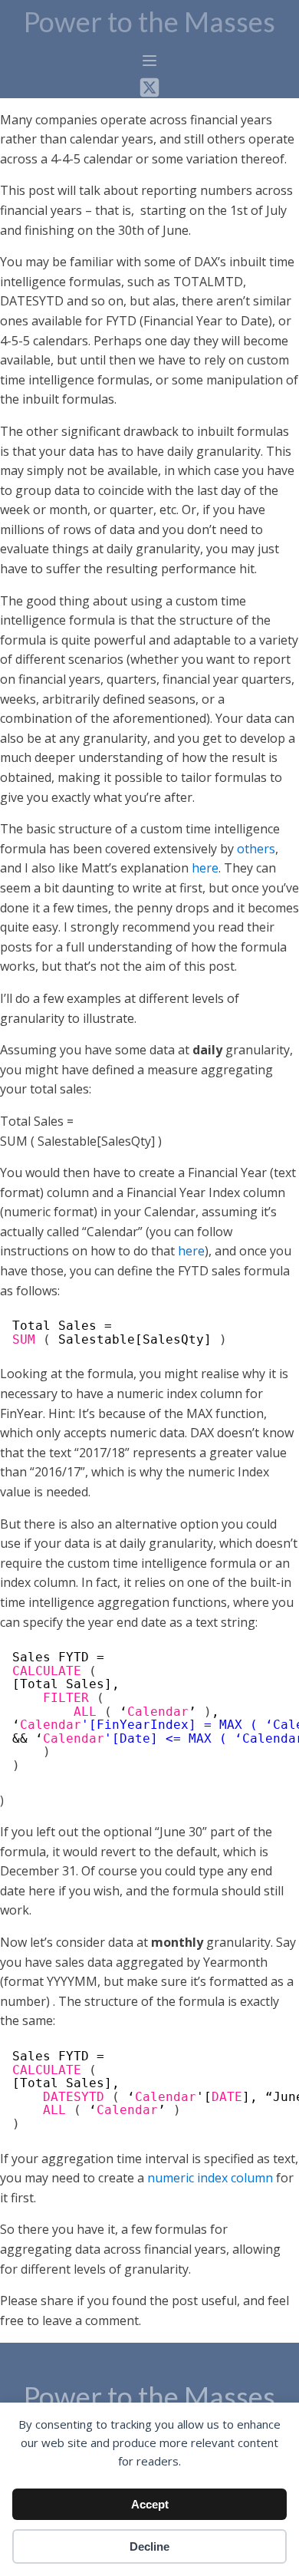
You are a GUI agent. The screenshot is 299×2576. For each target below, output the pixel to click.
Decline (149, 2546)
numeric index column (210, 2178)
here (205, 868)
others (256, 849)
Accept (150, 2504)
